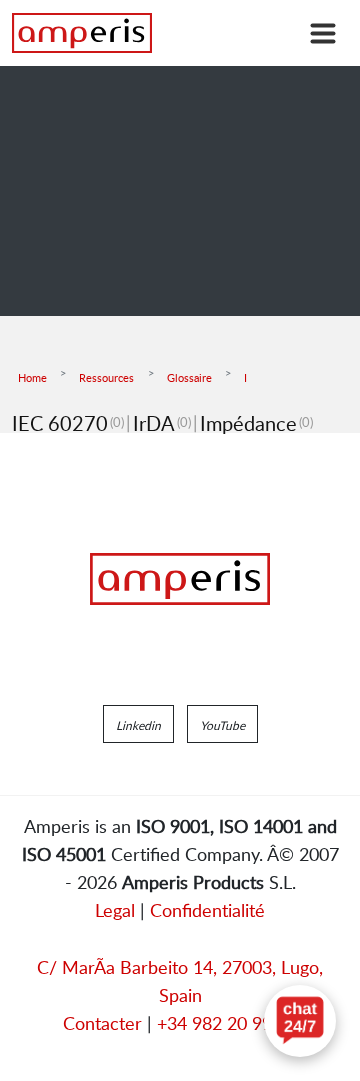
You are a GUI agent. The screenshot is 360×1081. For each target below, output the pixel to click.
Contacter (102, 1023)
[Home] (82, 33)
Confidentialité (207, 910)
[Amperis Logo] (180, 579)
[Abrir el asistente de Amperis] (300, 1021)
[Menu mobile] (323, 33)
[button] (138, 724)
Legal (115, 910)
